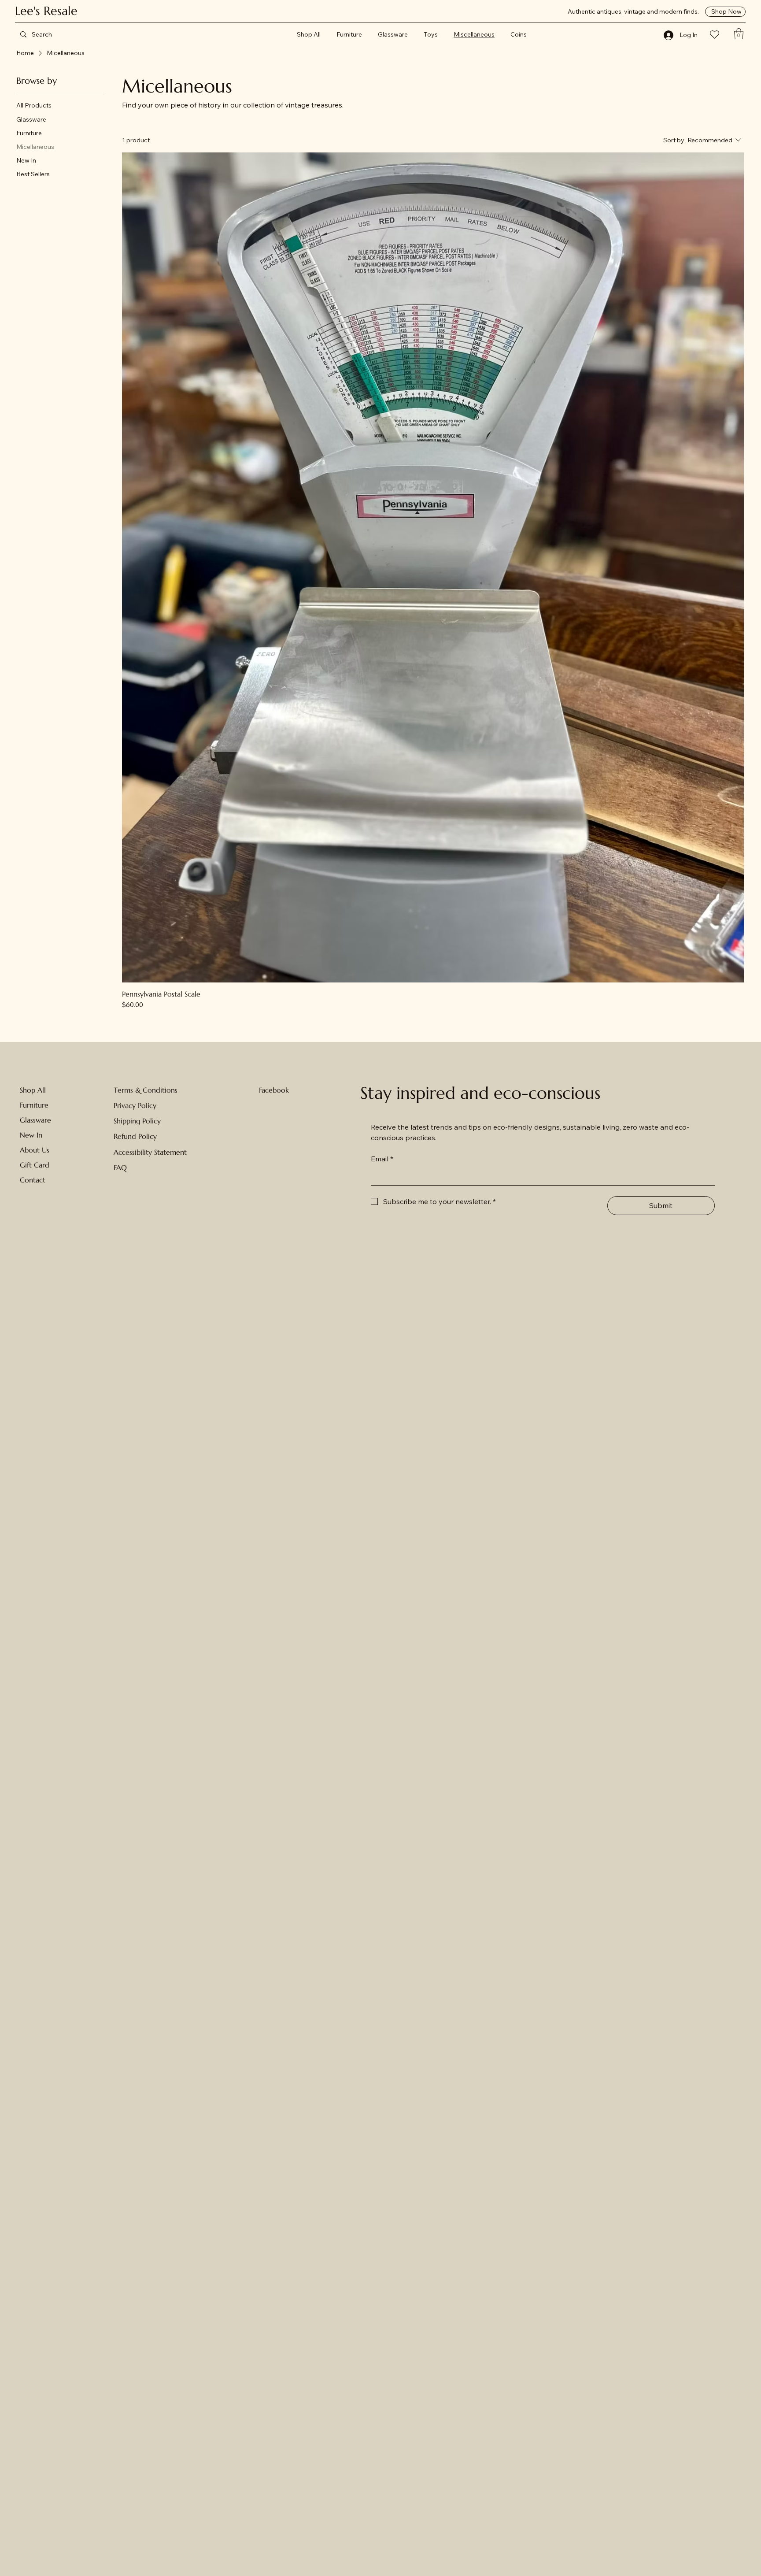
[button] (739, 34)
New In (31, 1135)
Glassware (35, 1120)
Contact (33, 1180)
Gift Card (35, 1165)
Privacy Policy (135, 1105)
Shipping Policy (137, 1121)
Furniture (34, 1105)
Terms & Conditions (146, 1090)
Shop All (33, 1090)
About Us (35, 1150)
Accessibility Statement (150, 1152)
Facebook (274, 1090)
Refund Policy (135, 1136)
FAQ (120, 1168)
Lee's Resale (46, 11)
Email (382, 1159)
